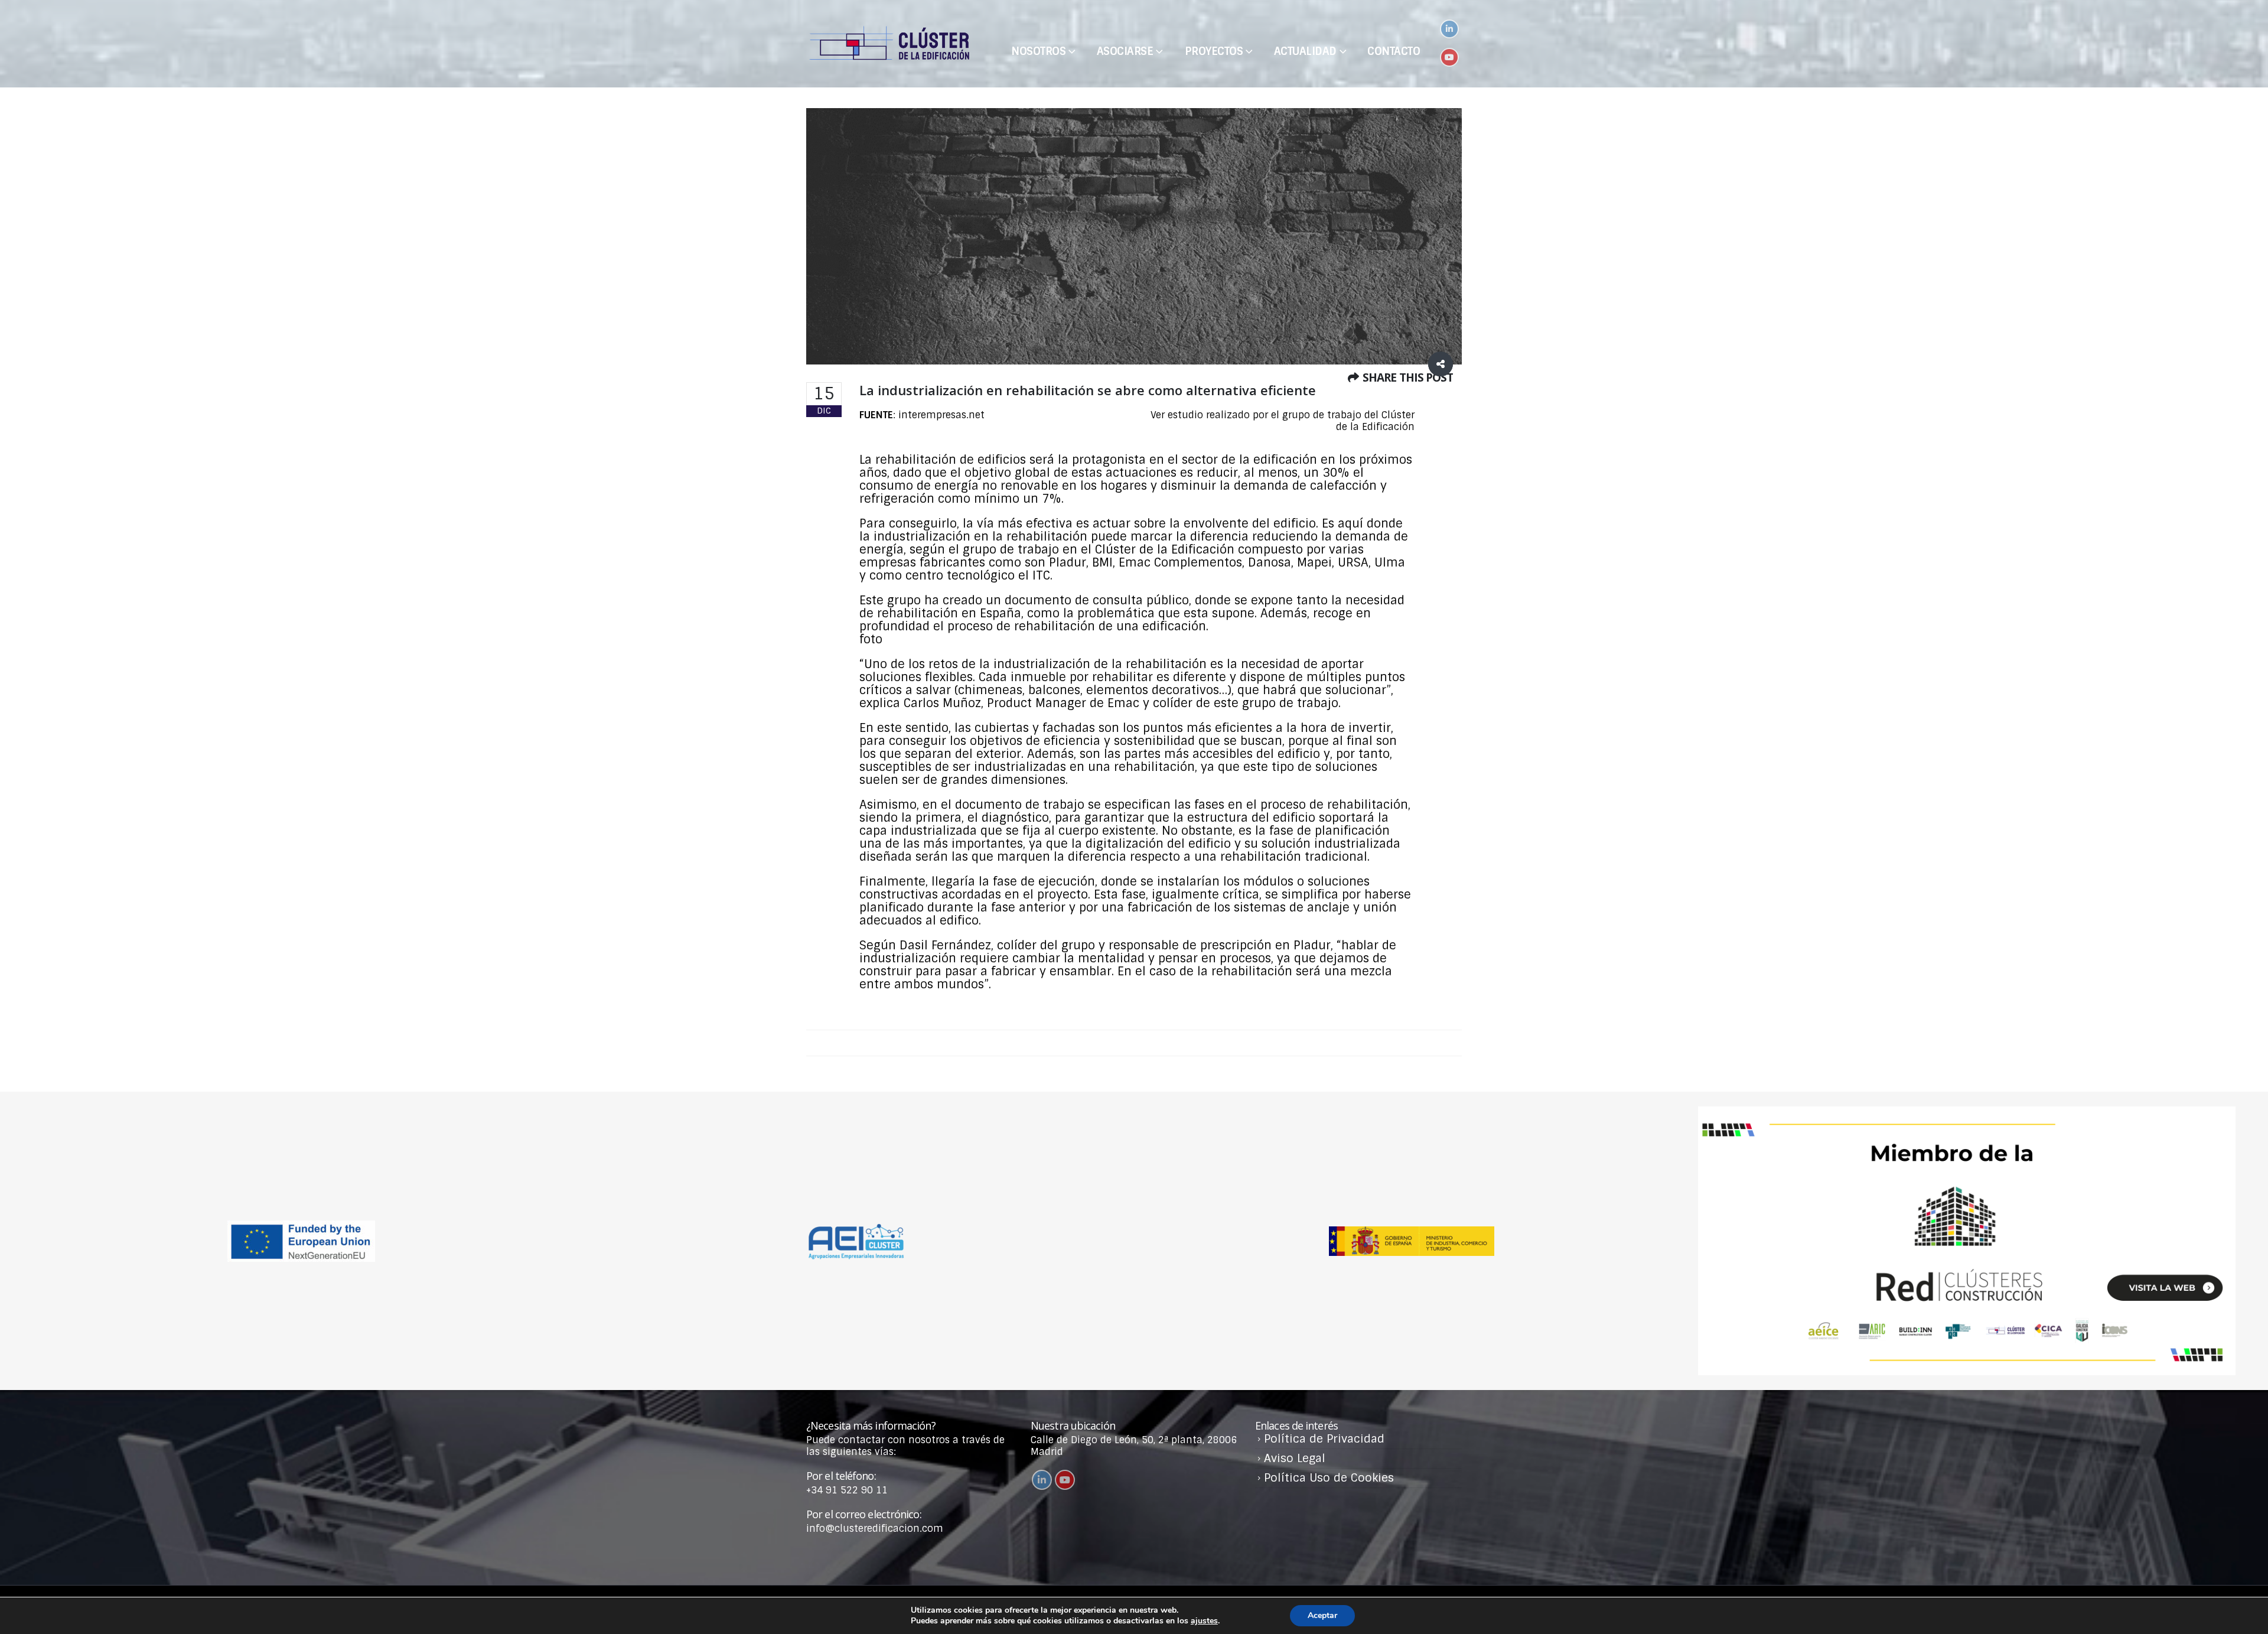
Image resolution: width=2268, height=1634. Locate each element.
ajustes (1204, 1621)
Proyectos (1214, 51)
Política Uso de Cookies (1329, 1478)
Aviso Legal (1295, 1458)
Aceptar (1322, 1615)
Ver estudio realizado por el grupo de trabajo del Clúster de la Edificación (1283, 421)
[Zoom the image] (1967, 1112)
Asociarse (1125, 51)
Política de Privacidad (1324, 1439)
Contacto (1394, 51)
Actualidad (1305, 51)
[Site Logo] (889, 44)
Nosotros (1038, 51)
